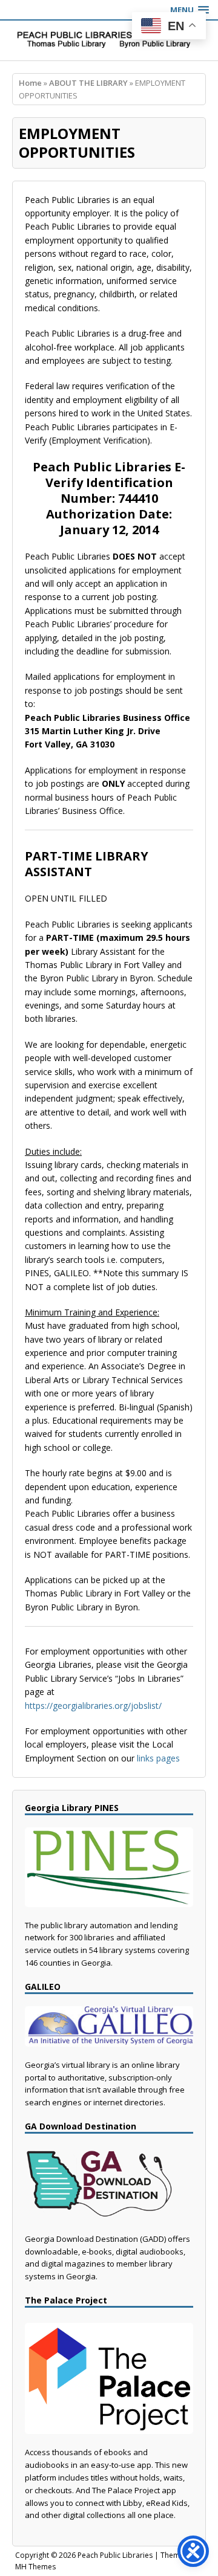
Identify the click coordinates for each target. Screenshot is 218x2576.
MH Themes (35, 2567)
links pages (158, 1758)
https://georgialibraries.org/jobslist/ (93, 1706)
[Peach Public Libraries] (109, 40)
